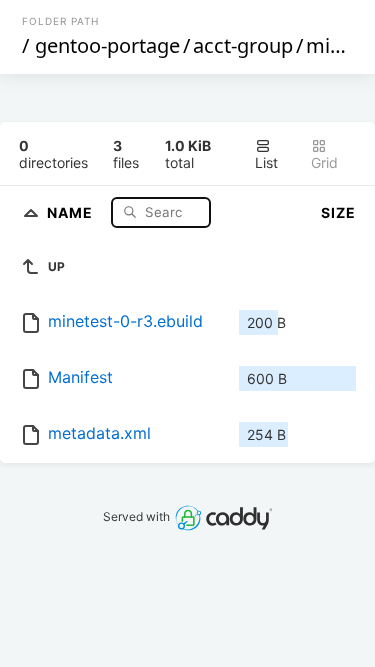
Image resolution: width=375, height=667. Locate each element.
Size (338, 212)
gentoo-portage (107, 45)
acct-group (243, 45)
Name (72, 211)
